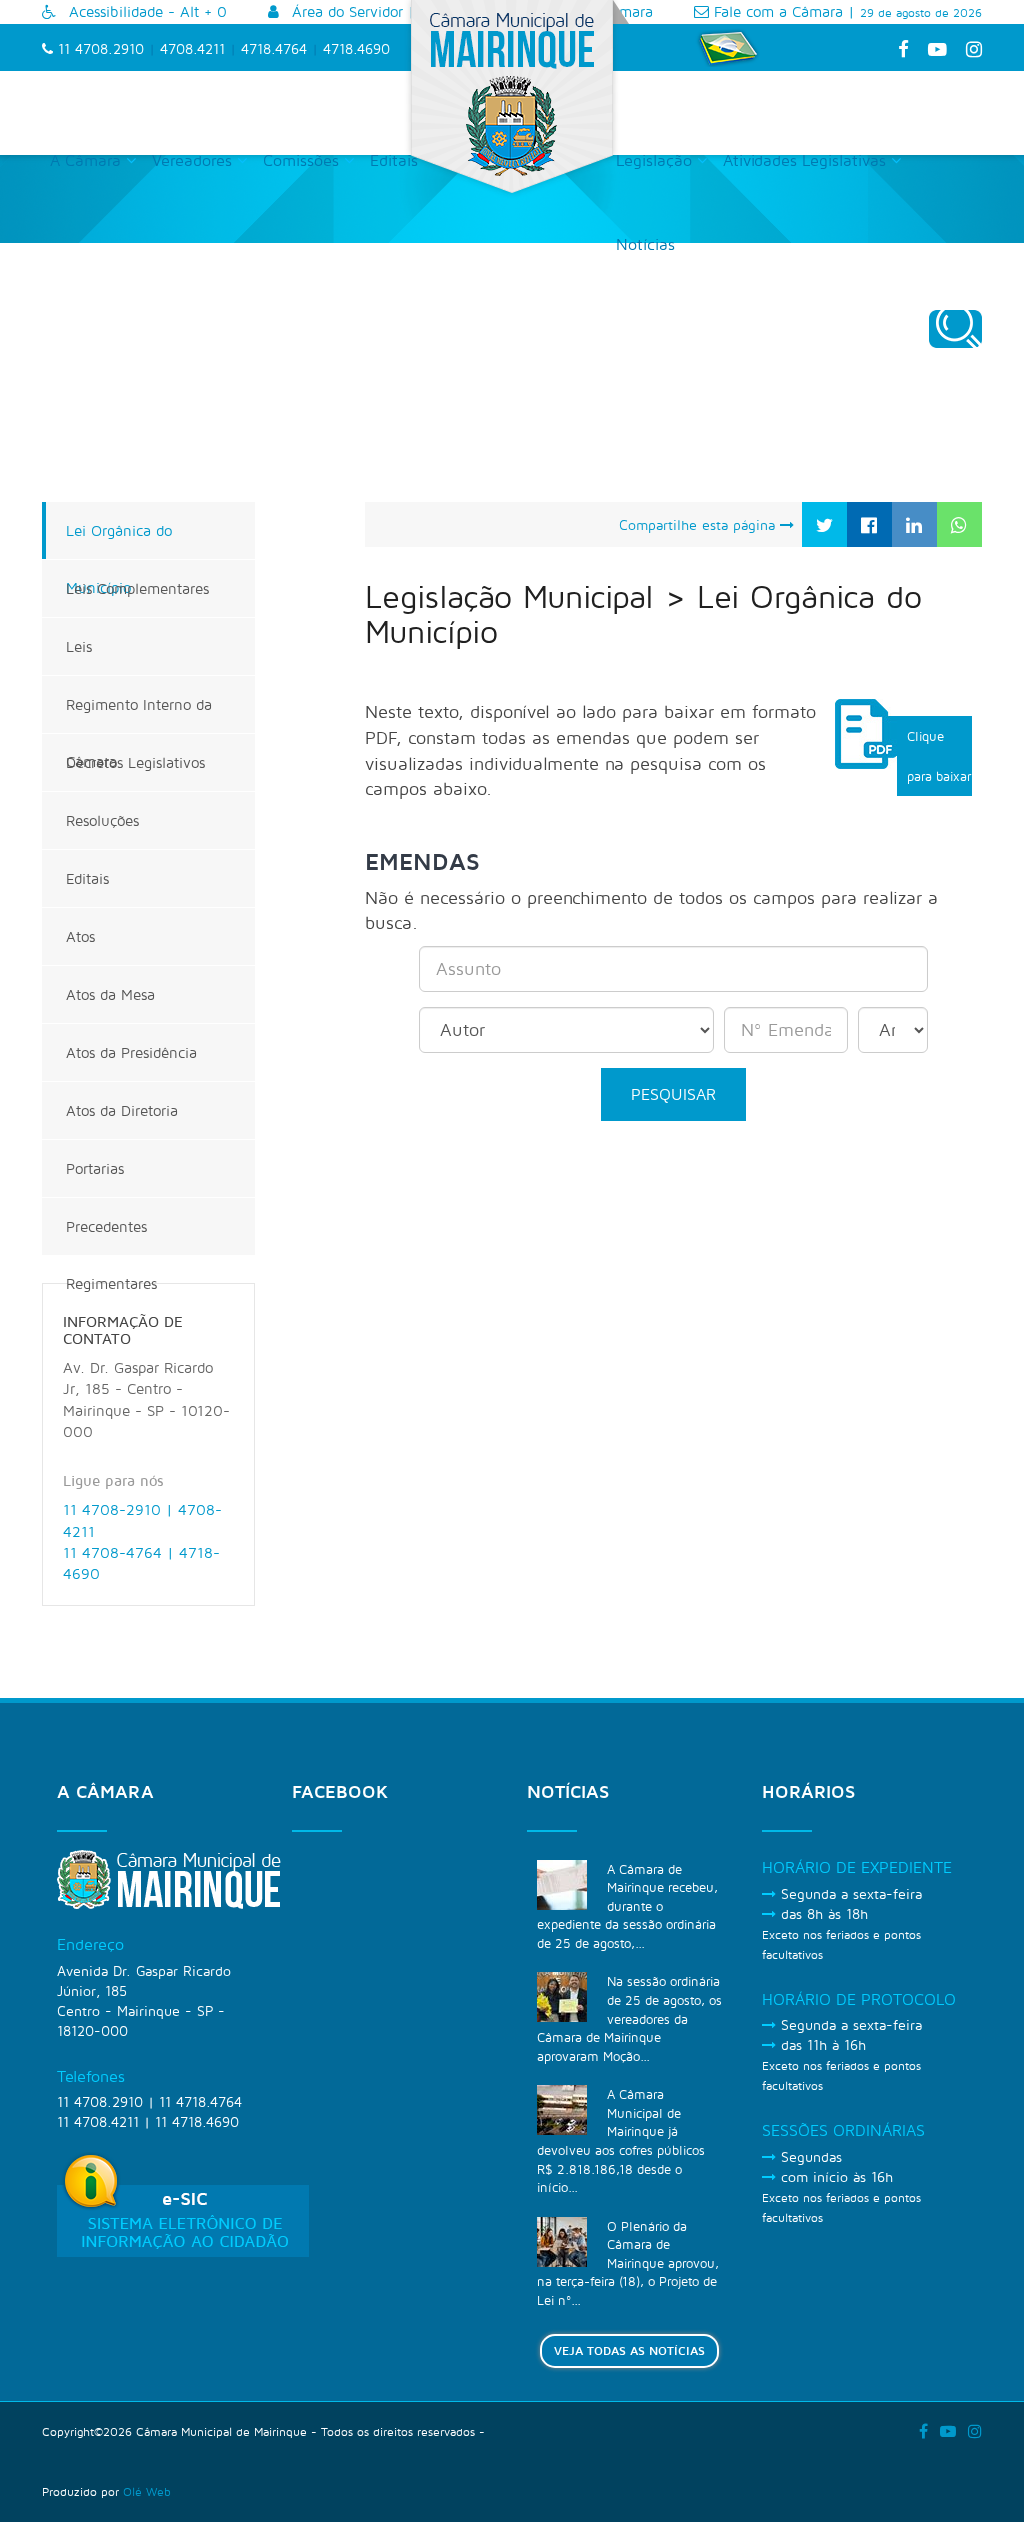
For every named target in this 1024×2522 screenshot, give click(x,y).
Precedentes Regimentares (111, 1236)
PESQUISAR (673, 1094)
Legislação (656, 160)
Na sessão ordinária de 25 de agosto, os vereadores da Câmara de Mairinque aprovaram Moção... (629, 2018)
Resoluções (102, 820)
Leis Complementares (137, 588)
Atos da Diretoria (122, 1110)
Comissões (303, 160)
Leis (79, 646)
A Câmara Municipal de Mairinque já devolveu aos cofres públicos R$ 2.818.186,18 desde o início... (621, 2140)
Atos (80, 936)
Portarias (95, 1168)
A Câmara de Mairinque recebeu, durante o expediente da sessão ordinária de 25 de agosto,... (627, 1906)
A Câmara (88, 160)
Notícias (645, 244)
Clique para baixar (939, 756)
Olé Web (147, 2491)
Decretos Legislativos (135, 762)
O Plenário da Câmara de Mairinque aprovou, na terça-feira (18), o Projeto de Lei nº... (628, 2263)
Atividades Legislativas (807, 160)
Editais (394, 160)
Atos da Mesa (110, 994)
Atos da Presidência (131, 1052)
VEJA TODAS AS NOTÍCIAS (629, 2350)
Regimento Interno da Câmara (139, 714)
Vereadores (194, 160)
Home (653, 369)
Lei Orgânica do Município (119, 540)
